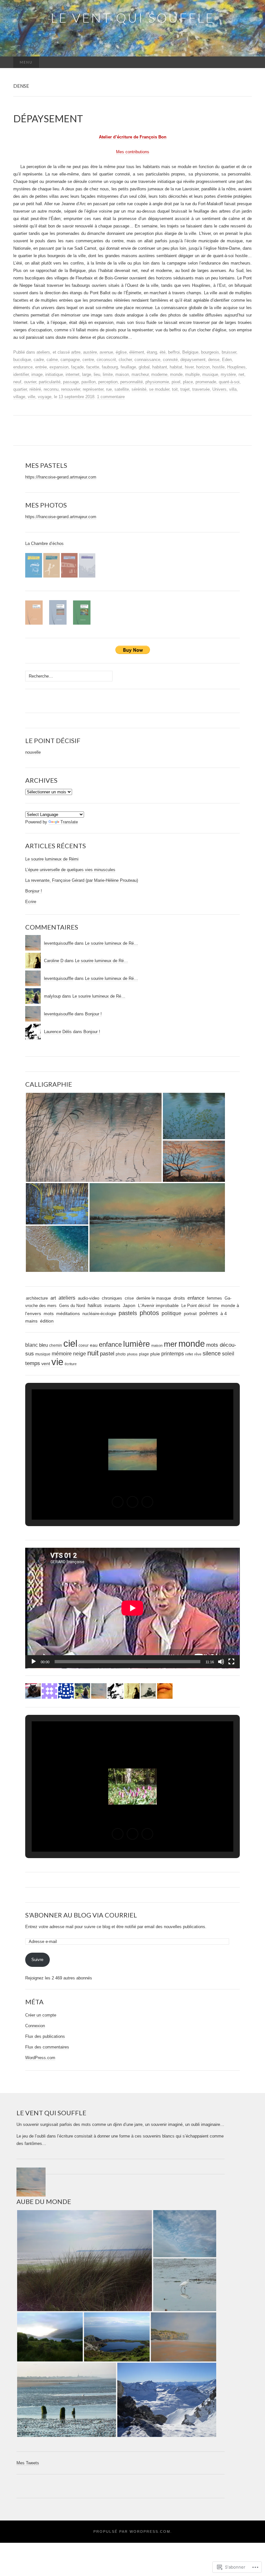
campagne (70, 360)
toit (175, 389)
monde (176, 374)
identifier (21, 374)
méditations (68, 1314)
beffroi (174, 352)
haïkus (95, 1305)
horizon (203, 367)
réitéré (35, 389)
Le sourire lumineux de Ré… (111, 943)
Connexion (35, 2026)
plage (144, 1354)
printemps (173, 1354)
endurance (23, 367)
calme (52, 360)
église (121, 352)
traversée (201, 389)
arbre (76, 352)
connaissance (147, 360)
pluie (155, 1354)
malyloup (52, 996)
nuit (93, 1353)
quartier (20, 389)
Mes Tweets (28, 2463)
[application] (132, 1608)
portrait (190, 1314)
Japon (129, 1306)
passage (71, 382)
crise (129, 1298)
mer (170, 1344)
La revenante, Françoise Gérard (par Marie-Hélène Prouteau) (82, 880)
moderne (159, 374)
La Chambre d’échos (44, 543)
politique (171, 1313)
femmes (214, 1298)
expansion (59, 367)
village (19, 397)
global (144, 367)
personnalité (132, 382)
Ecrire (31, 902)
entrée (41, 367)
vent (46, 1364)
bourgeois (210, 352)
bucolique (22, 360)
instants (112, 1306)
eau (94, 1345)
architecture (37, 1298)
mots (49, 1314)
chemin (56, 1345)
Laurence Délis (58, 1032)
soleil (228, 1353)
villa (233, 389)
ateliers (43, 352)
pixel (176, 382)
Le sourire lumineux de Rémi (52, 859)
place (188, 382)
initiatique (54, 374)
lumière (137, 1344)
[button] (94, 1137)
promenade (206, 382)
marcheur (140, 374)
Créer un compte (41, 2015)
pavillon (89, 382)
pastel (107, 1354)
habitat (176, 367)
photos (149, 1313)
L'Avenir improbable (158, 1305)
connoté (170, 360)
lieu (97, 374)
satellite (122, 389)
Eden (227, 360)
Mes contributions (133, 152)
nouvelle (33, 752)
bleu (43, 1345)
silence (212, 1353)
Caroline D (54, 961)
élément (137, 352)
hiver (189, 367)
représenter (93, 389)
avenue (106, 352)
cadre (39, 360)
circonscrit (106, 360)
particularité (50, 382)
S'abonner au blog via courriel (81, 1915)
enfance (196, 1298)
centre (88, 360)
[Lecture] (34, 1662)
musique (210, 374)
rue (109, 389)
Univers (219, 389)
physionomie (157, 382)
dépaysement (193, 360)
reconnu (51, 389)
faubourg (110, 367)
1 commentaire (111, 397)
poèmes (209, 1313)
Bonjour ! (34, 891)
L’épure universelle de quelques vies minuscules (70, 870)
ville (32, 397)
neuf (17, 382)
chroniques (112, 1298)
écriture (71, 1364)
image (37, 374)
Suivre (37, 1960)
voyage (45, 397)
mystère (228, 374)
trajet (185, 389)
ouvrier (30, 382)
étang (152, 352)
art (53, 1298)
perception (108, 382)
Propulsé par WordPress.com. (133, 2531)
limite (108, 374)
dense (214, 360)
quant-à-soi (229, 382)
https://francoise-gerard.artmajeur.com (61, 477)
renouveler (71, 389)
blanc (32, 1345)
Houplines (236, 367)
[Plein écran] (231, 1662)
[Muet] (221, 1662)
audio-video (89, 1298)
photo (121, 1354)
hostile (218, 367)
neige (79, 1354)
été (163, 352)
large (87, 374)
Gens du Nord (72, 1306)
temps (33, 1363)
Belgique (190, 352)
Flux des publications (45, 2036)
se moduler (159, 389)
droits (179, 1298)
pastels (128, 1313)
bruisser (229, 352)
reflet (189, 1354)
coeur (84, 1345)
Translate (69, 822)
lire (216, 1306)
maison (122, 374)
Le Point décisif (196, 1306)
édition (47, 1321)
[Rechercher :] (245, 62)
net (241, 374)
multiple (192, 374)
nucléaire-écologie (99, 1314)
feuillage (128, 367)
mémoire (62, 1354)
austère (90, 352)
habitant (160, 367)
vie (57, 1362)
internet (73, 374)
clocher (125, 360)
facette (93, 367)
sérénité (139, 389)
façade (77, 367)
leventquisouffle (59, 943)
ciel (70, 1343)
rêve (198, 1354)
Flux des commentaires (47, 2047)
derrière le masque (154, 1298)
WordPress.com (40, 2058)
